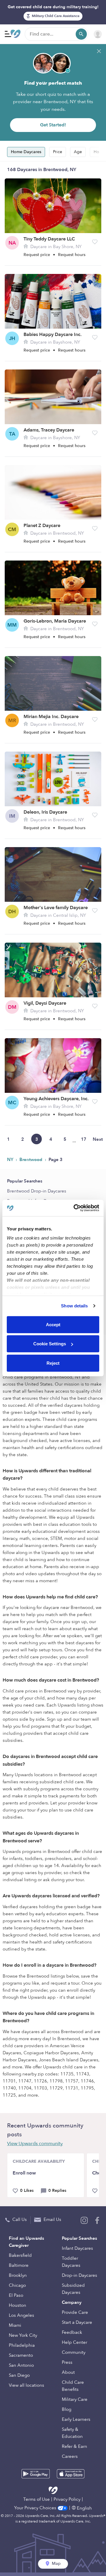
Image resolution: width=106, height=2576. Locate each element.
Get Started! (53, 125)
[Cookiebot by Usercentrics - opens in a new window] (75, 1208)
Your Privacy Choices (36, 2508)
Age (78, 152)
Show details (74, 1306)
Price (58, 152)
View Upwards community (35, 2144)
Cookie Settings (50, 1344)
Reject (53, 1363)
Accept (53, 1324)
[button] (95, 242)
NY (11, 1160)
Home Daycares (26, 152)
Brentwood (32, 1160)
